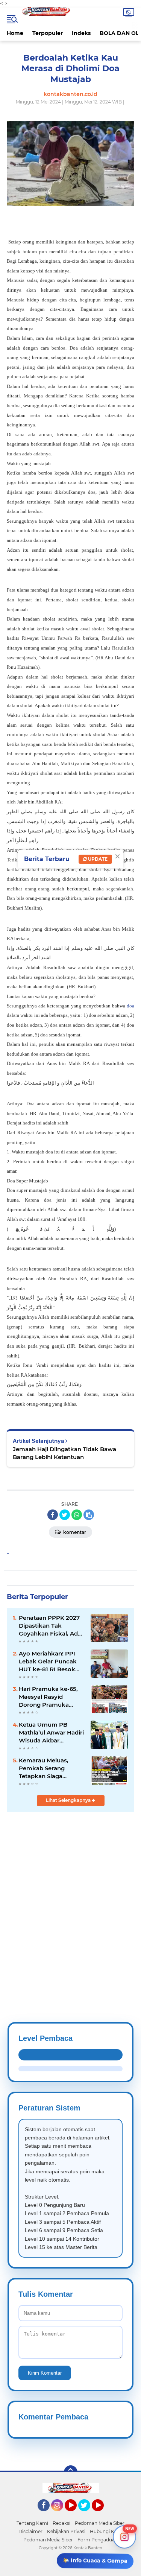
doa (130, 1006)
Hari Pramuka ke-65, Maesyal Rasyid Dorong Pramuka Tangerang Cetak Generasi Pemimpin (48, 1697)
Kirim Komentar (45, 2373)
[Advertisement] (70, 1899)
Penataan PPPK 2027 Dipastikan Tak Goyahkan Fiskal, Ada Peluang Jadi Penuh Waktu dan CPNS (50, 1626)
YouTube (76, 2515)
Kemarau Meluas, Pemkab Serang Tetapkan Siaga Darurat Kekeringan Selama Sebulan (47, 1768)
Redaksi (61, 2523)
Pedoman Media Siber (100, 2523)
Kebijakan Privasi (66, 2531)
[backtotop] (71, 2472)
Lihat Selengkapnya (69, 1800)
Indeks (81, 33)
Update (97, 859)
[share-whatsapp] (77, 1515)
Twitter (88, 2515)
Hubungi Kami (106, 2531)
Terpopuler (48, 33)
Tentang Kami (32, 2523)
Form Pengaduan (98, 2540)
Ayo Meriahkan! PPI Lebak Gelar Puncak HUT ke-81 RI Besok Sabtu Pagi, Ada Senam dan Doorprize (50, 1662)
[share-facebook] (53, 1515)
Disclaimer (30, 2531)
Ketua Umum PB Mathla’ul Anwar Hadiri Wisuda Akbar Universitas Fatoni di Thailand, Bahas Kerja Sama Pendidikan (51, 1733)
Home (15, 33)
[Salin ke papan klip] (89, 1515)
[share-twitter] (65, 1515)
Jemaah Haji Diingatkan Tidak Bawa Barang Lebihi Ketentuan (64, 1453)
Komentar (74, 1532)
